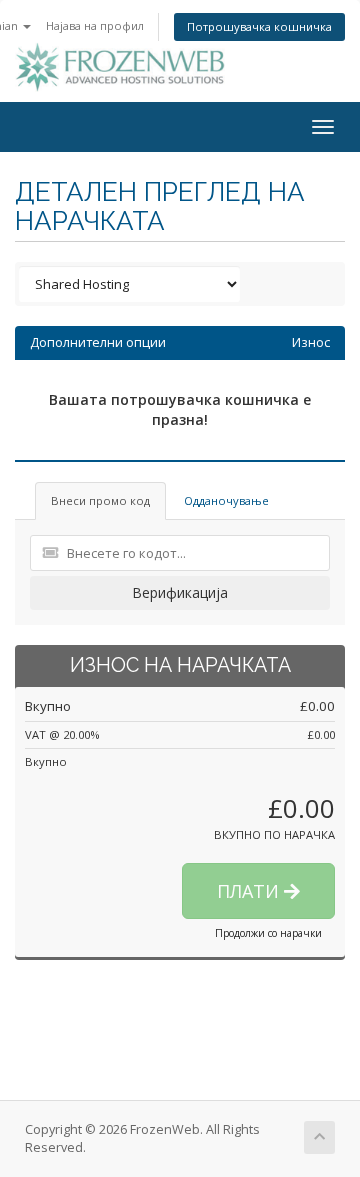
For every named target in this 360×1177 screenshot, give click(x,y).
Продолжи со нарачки (268, 933)
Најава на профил (95, 25)
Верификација (180, 592)
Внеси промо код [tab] (100, 500)
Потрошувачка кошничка (259, 26)
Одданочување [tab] (226, 500)
